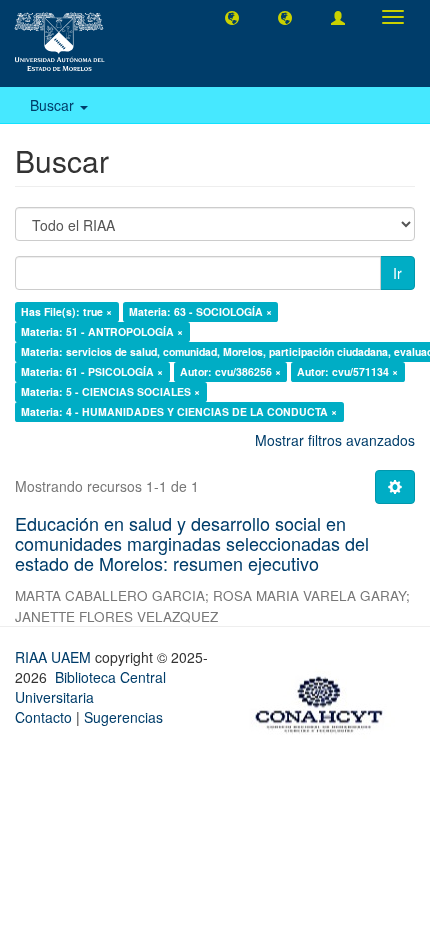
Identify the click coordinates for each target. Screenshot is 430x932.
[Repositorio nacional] (325, 701)
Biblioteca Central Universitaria (90, 687)
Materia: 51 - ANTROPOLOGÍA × (102, 331)
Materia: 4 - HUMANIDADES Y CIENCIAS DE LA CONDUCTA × (179, 411)
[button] (232, 17)
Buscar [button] (54, 105)
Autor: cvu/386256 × (230, 371)
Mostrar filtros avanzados (335, 440)
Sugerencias (123, 717)
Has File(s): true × (66, 311)
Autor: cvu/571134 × (347, 371)
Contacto (43, 717)
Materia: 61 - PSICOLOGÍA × (92, 371)
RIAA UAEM (55, 657)
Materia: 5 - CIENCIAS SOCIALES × (110, 391)
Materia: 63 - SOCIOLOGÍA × (200, 311)
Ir (397, 273)
